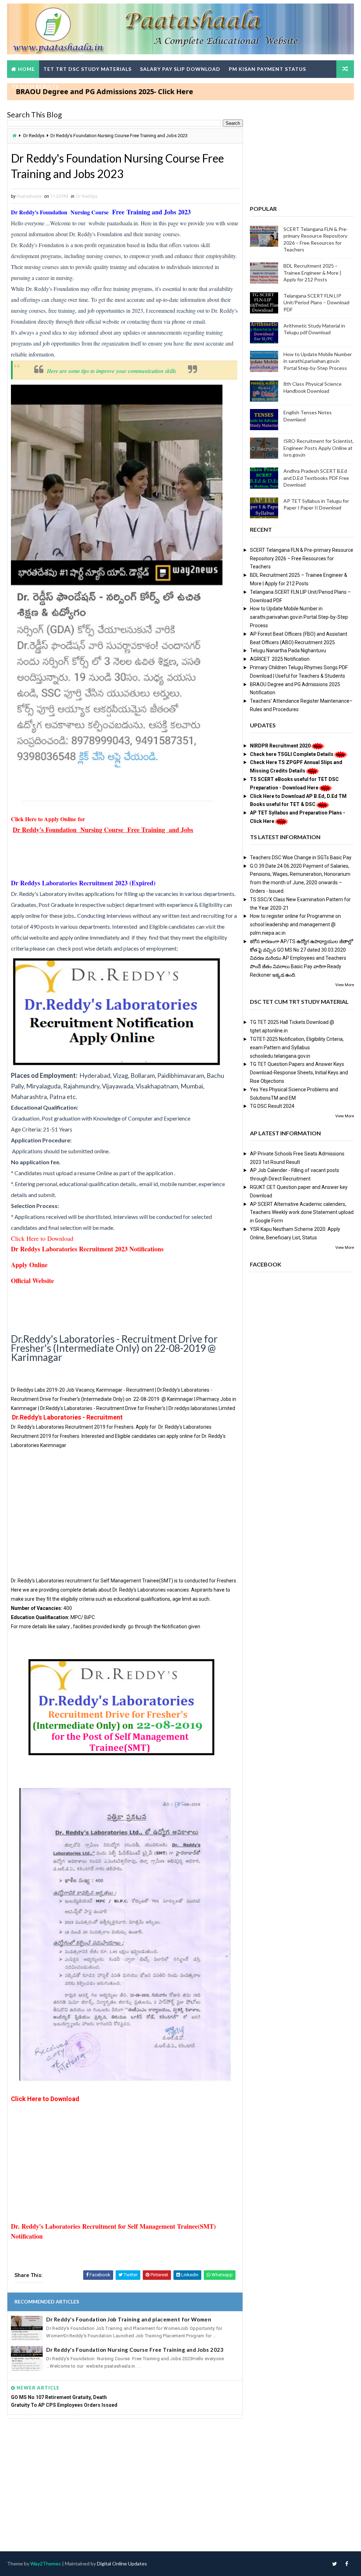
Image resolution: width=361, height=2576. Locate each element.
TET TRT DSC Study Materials (87, 69)
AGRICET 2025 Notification (280, 659)
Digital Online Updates (122, 2563)
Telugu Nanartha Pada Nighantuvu (288, 651)
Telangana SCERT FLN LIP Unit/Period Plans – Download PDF (316, 303)
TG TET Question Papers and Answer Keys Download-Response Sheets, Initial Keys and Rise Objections (299, 1073)
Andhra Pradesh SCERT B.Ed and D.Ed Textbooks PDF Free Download (316, 478)
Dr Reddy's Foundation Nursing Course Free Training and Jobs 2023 (135, 2350)
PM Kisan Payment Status (267, 69)
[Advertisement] (125, 1508)
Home (26, 69)
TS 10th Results (35, 87)
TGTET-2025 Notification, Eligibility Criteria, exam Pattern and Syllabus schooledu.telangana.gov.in (297, 1048)
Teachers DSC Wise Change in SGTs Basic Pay (301, 857)
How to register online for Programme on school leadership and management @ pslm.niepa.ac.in (295, 924)
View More (345, 985)
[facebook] (347, 2564)
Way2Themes (46, 2563)
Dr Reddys (34, 136)
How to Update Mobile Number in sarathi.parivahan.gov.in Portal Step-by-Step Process (318, 361)
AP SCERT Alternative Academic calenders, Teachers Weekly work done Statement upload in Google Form (302, 1213)
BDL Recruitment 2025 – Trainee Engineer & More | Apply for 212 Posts (312, 273)
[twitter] (335, 2564)
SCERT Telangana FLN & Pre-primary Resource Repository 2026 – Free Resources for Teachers (302, 558)
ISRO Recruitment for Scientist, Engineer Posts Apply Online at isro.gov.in (319, 448)
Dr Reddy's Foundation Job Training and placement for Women (129, 2319)
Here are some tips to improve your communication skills (112, 371)
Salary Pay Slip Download (180, 69)
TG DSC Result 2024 (272, 1106)
